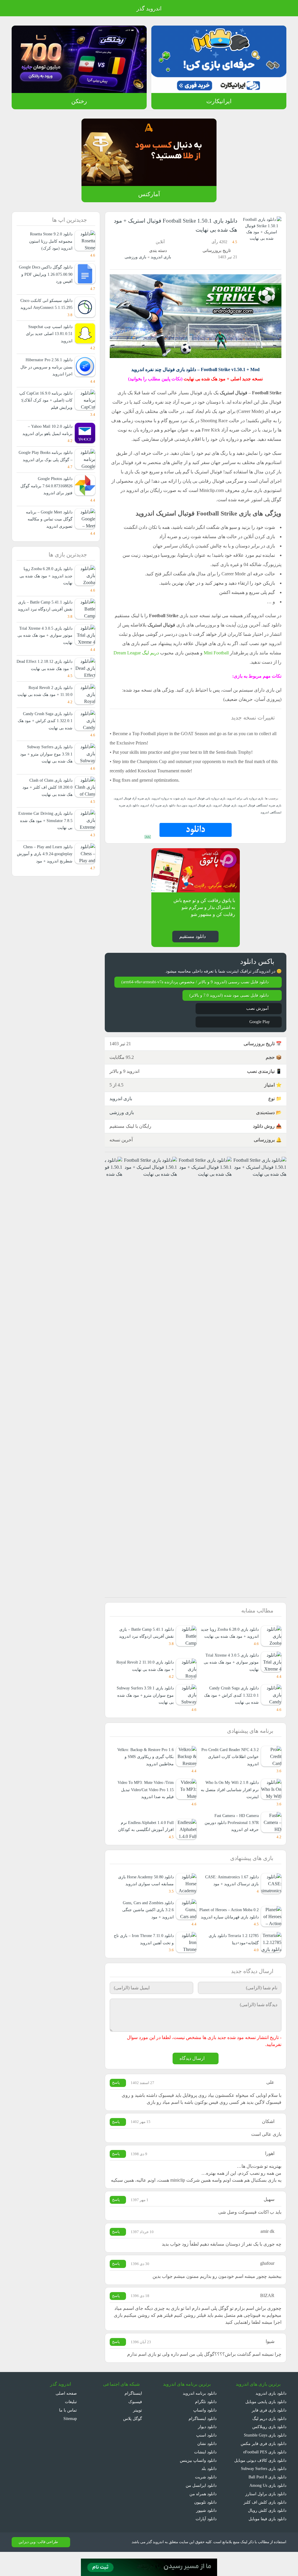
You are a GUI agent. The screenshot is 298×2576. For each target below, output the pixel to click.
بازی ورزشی (136, 257)
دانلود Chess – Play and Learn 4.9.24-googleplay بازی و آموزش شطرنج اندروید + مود (45, 890)
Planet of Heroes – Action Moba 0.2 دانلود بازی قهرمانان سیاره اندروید (232, 1927)
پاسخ (117, 2100)
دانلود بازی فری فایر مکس (264, 2467)
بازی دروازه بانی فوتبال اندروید (210, 808)
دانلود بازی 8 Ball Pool (267, 2501)
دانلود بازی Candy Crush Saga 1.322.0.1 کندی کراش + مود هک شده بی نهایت (230, 1711)
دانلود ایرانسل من (202, 2509)
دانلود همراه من (203, 2518)
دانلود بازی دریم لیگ (269, 2442)
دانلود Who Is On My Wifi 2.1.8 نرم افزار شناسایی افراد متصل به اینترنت (231, 1806)
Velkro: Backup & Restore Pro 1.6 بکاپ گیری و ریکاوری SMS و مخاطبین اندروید (146, 1773)
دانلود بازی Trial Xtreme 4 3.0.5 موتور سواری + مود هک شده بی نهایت (230, 1678)
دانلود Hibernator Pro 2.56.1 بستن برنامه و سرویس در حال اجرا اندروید (47, 374)
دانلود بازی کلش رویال (268, 2535)
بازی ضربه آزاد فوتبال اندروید (141, 808)
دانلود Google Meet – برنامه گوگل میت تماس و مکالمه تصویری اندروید (47, 534)
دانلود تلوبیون (205, 2526)
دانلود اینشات (205, 2476)
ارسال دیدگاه (192, 2076)
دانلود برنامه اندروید (200, 2417)
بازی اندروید (161, 257)
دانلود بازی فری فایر (270, 2434)
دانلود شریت (206, 2501)
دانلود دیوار (207, 2451)
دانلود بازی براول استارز (267, 2518)
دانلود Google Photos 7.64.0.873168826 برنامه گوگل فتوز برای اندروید (45, 500)
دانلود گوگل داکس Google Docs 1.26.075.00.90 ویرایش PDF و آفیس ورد (46, 274)
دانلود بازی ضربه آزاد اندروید (174, 815)
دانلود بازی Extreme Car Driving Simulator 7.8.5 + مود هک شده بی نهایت (46, 857)
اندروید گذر (149, 9)
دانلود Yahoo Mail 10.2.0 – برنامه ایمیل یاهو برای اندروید (48, 437)
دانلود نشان (206, 2467)
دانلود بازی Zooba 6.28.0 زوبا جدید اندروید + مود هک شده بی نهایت (231, 1645)
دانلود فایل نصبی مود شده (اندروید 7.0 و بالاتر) (228, 1004)
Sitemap (69, 2442)
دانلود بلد (209, 2493)
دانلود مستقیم (192, 939)
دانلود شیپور (206, 2535)
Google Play (258, 1031)
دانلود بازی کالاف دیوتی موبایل (261, 2484)
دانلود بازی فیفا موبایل (268, 2543)
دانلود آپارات (206, 2543)
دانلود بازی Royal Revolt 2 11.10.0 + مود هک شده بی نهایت (49, 724)
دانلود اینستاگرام (203, 2442)
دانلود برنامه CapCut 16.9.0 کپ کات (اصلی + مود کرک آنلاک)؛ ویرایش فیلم (45, 407)
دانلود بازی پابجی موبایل (265, 2426)
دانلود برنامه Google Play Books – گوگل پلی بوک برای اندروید (48, 467)
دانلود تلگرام (206, 2426)
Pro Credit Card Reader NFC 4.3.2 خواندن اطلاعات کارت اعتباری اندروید (229, 1773)
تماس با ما (68, 2434)
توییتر (137, 2434)
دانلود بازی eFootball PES (263, 2476)
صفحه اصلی (67, 2417)
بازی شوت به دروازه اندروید (175, 808)
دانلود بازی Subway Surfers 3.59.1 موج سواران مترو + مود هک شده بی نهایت (148, 1711)
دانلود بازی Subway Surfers (261, 2493)
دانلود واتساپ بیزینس (198, 2484)
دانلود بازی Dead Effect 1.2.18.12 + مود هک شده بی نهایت (47, 690)
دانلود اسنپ (206, 2459)
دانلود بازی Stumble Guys (263, 2459)
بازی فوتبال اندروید (240, 815)
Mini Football (207, 662)
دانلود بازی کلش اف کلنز (266, 2526)
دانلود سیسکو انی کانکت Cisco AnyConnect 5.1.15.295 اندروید (45, 308)
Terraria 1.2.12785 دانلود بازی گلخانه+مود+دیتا (232, 1956)
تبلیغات (71, 2426)
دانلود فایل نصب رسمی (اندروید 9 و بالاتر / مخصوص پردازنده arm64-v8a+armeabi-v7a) (199, 988)
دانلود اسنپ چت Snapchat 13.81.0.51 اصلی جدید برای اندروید (48, 341)
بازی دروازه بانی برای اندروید (246, 808)
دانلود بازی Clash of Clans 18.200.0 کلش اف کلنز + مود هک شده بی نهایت (48, 823)
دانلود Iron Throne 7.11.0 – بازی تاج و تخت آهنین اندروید (144, 1956)
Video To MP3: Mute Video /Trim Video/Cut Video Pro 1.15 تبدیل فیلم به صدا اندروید (148, 1806)
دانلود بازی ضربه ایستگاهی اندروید (135, 815)
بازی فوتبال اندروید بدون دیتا (210, 815)
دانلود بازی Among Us (267, 2509)
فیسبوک (135, 2426)
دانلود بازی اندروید (271, 2417)
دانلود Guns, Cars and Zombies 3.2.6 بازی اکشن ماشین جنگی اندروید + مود (145, 1927)
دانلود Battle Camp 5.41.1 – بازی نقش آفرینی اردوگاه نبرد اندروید (144, 1649)
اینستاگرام (134, 2417)
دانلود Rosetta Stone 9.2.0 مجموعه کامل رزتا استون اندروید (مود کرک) (46, 241)
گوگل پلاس (131, 2442)
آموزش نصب (257, 1017)
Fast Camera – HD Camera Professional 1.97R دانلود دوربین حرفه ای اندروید (233, 1839)
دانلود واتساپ (205, 2434)
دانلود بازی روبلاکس (269, 2451)
